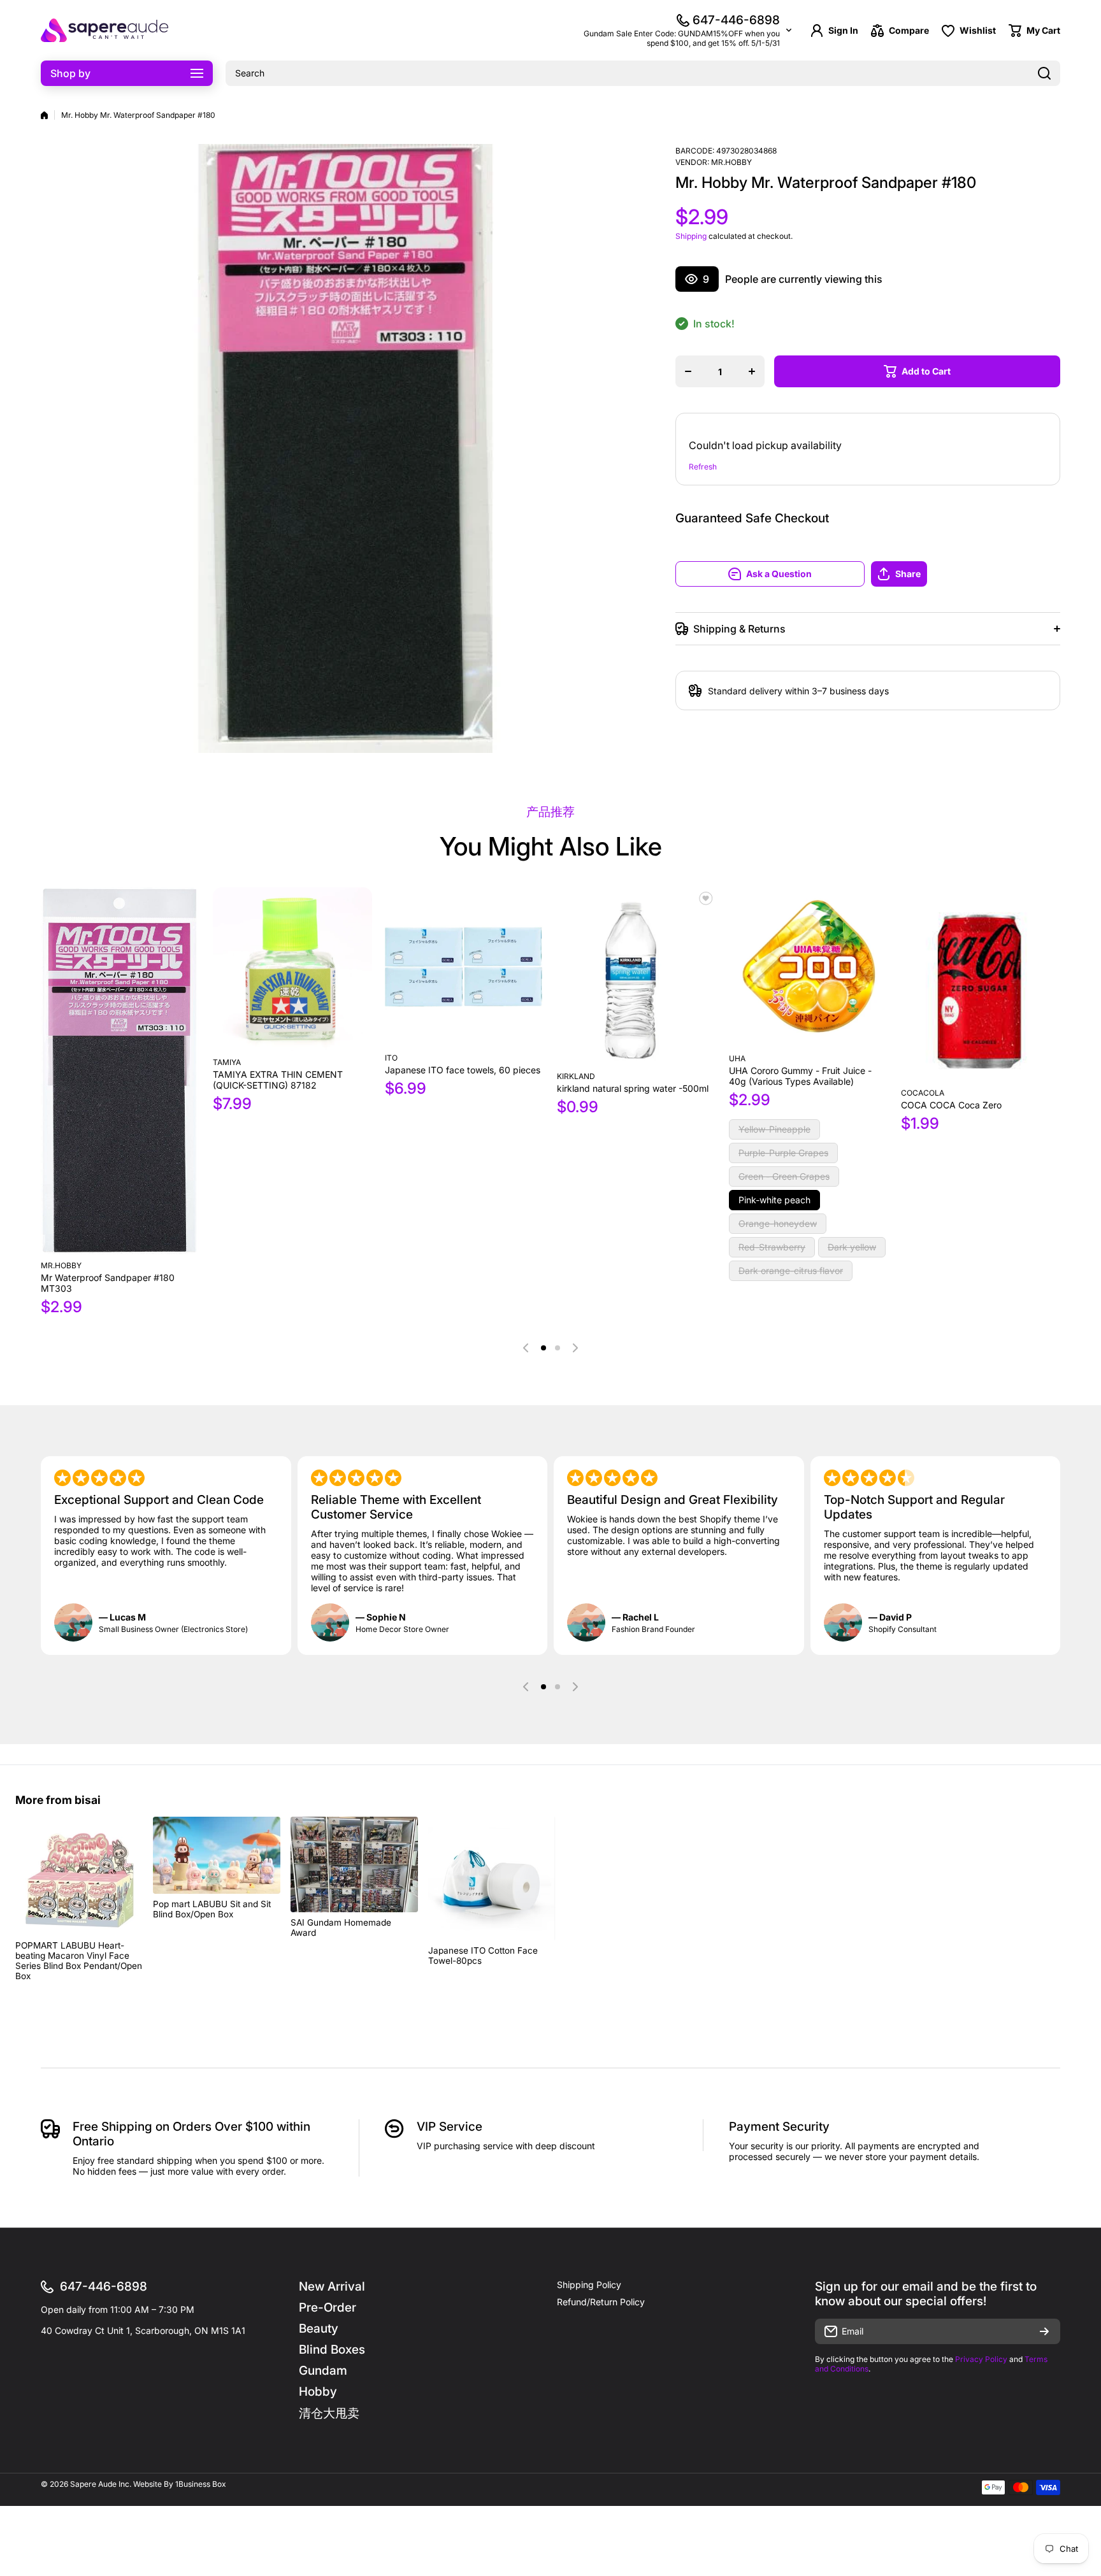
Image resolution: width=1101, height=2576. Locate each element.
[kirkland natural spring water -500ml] (637, 976)
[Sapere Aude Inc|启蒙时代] (104, 30)
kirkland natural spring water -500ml (633, 1088)
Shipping (691, 236)
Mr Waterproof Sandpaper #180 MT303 (108, 1283)
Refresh (703, 467)
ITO (391, 1058)
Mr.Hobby (731, 162)
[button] (966, 574)
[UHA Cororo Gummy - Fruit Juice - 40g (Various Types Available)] (809, 967)
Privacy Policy (981, 2359)
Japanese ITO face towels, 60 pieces (463, 1070)
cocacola (923, 1093)
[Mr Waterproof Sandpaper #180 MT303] (120, 1071)
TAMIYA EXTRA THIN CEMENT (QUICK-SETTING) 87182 (278, 1080)
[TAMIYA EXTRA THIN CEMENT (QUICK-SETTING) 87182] (292, 969)
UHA (737, 1058)
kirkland (576, 1076)
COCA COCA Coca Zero (951, 1105)
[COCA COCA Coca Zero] (981, 984)
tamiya (227, 1062)
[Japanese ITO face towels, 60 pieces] (464, 967)
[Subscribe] (1044, 2331)
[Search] (1044, 73)
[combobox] (643, 73)
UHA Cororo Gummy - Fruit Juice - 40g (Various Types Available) (800, 1076)
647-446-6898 (736, 20)
